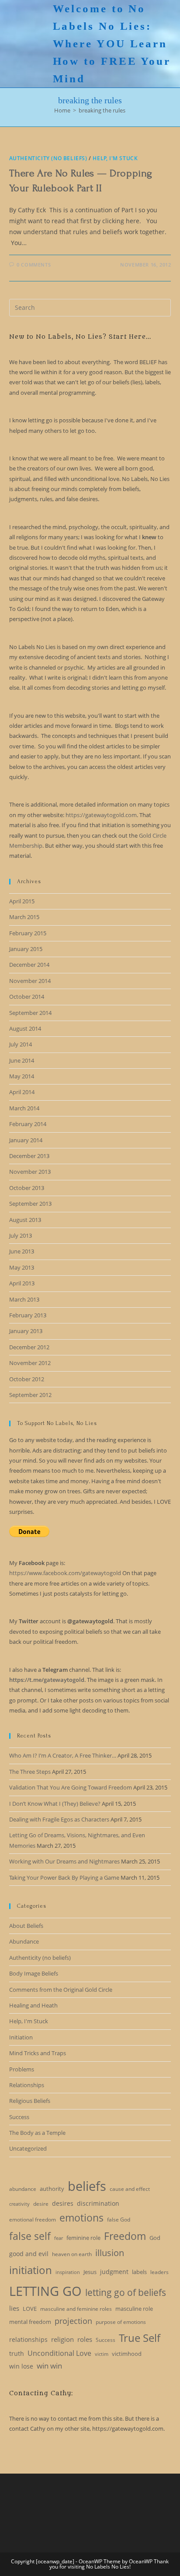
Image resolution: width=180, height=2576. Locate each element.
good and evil (29, 2254)
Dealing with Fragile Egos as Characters (59, 1819)
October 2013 (27, 1188)
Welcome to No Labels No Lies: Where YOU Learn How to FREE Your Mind (112, 44)
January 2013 (26, 1331)
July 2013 (21, 1235)
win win (49, 2366)
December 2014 (29, 965)
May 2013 (22, 1267)
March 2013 (24, 1299)
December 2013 (29, 1156)
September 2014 (30, 1013)
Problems (22, 2069)
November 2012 (30, 1363)
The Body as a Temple (37, 2133)
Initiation (21, 2037)
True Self (140, 2338)
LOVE (30, 2309)
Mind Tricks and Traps (38, 2053)
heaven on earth (72, 2254)
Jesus (90, 2272)
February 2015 (28, 933)
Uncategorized (28, 2148)
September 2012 (30, 1395)
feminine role (83, 2238)
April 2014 (22, 1092)
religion (62, 2339)
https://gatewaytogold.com (101, 815)
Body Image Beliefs (34, 1973)
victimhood (127, 2354)
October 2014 (27, 997)
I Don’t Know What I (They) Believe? (55, 1804)
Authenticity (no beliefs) (48, 158)
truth (17, 2353)
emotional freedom (33, 2220)
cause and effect (130, 2189)
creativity (19, 2204)
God (155, 2238)
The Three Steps (30, 1772)
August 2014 (25, 1028)
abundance (23, 2189)
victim (102, 2354)
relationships (28, 2339)
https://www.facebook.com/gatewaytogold (65, 1573)
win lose (21, 2366)
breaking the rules (102, 110)
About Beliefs (26, 1926)
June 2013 (22, 1251)
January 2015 (26, 949)
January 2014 (26, 1140)
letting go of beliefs (126, 2292)
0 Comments (34, 265)
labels (139, 2272)
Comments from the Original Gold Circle (61, 1990)
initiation (31, 2270)
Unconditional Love (59, 2353)
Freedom (125, 2236)
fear (59, 2238)
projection (73, 2321)
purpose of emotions (121, 2322)
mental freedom (30, 2322)
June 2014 (22, 1060)
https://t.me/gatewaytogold (47, 1680)
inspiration (68, 2272)
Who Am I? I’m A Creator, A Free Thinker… (63, 1755)
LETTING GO (45, 2291)
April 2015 (22, 901)
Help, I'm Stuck (115, 158)
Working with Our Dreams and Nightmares (64, 1861)
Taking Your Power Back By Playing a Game (64, 1878)
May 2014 (22, 1076)
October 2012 (27, 1379)
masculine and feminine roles (76, 2309)
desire (41, 2204)
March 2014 (24, 1108)
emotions (81, 2218)
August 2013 (25, 1220)
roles (85, 2339)
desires (63, 2203)
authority (52, 2189)
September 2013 (30, 1204)
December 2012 (29, 1347)
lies (14, 2308)
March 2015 (24, 917)
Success (19, 2117)
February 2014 (28, 1124)
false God (119, 2220)
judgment (114, 2272)
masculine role (134, 2309)
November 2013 (30, 1172)
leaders (159, 2272)
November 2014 (30, 981)
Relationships (27, 2085)
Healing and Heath (33, 2005)
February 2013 (28, 1315)
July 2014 (21, 1044)
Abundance (24, 1941)
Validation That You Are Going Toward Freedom (71, 1787)
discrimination (98, 2203)
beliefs (87, 2186)
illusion (110, 2253)
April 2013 (22, 1283)
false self (30, 2236)
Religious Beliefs (30, 2101)
